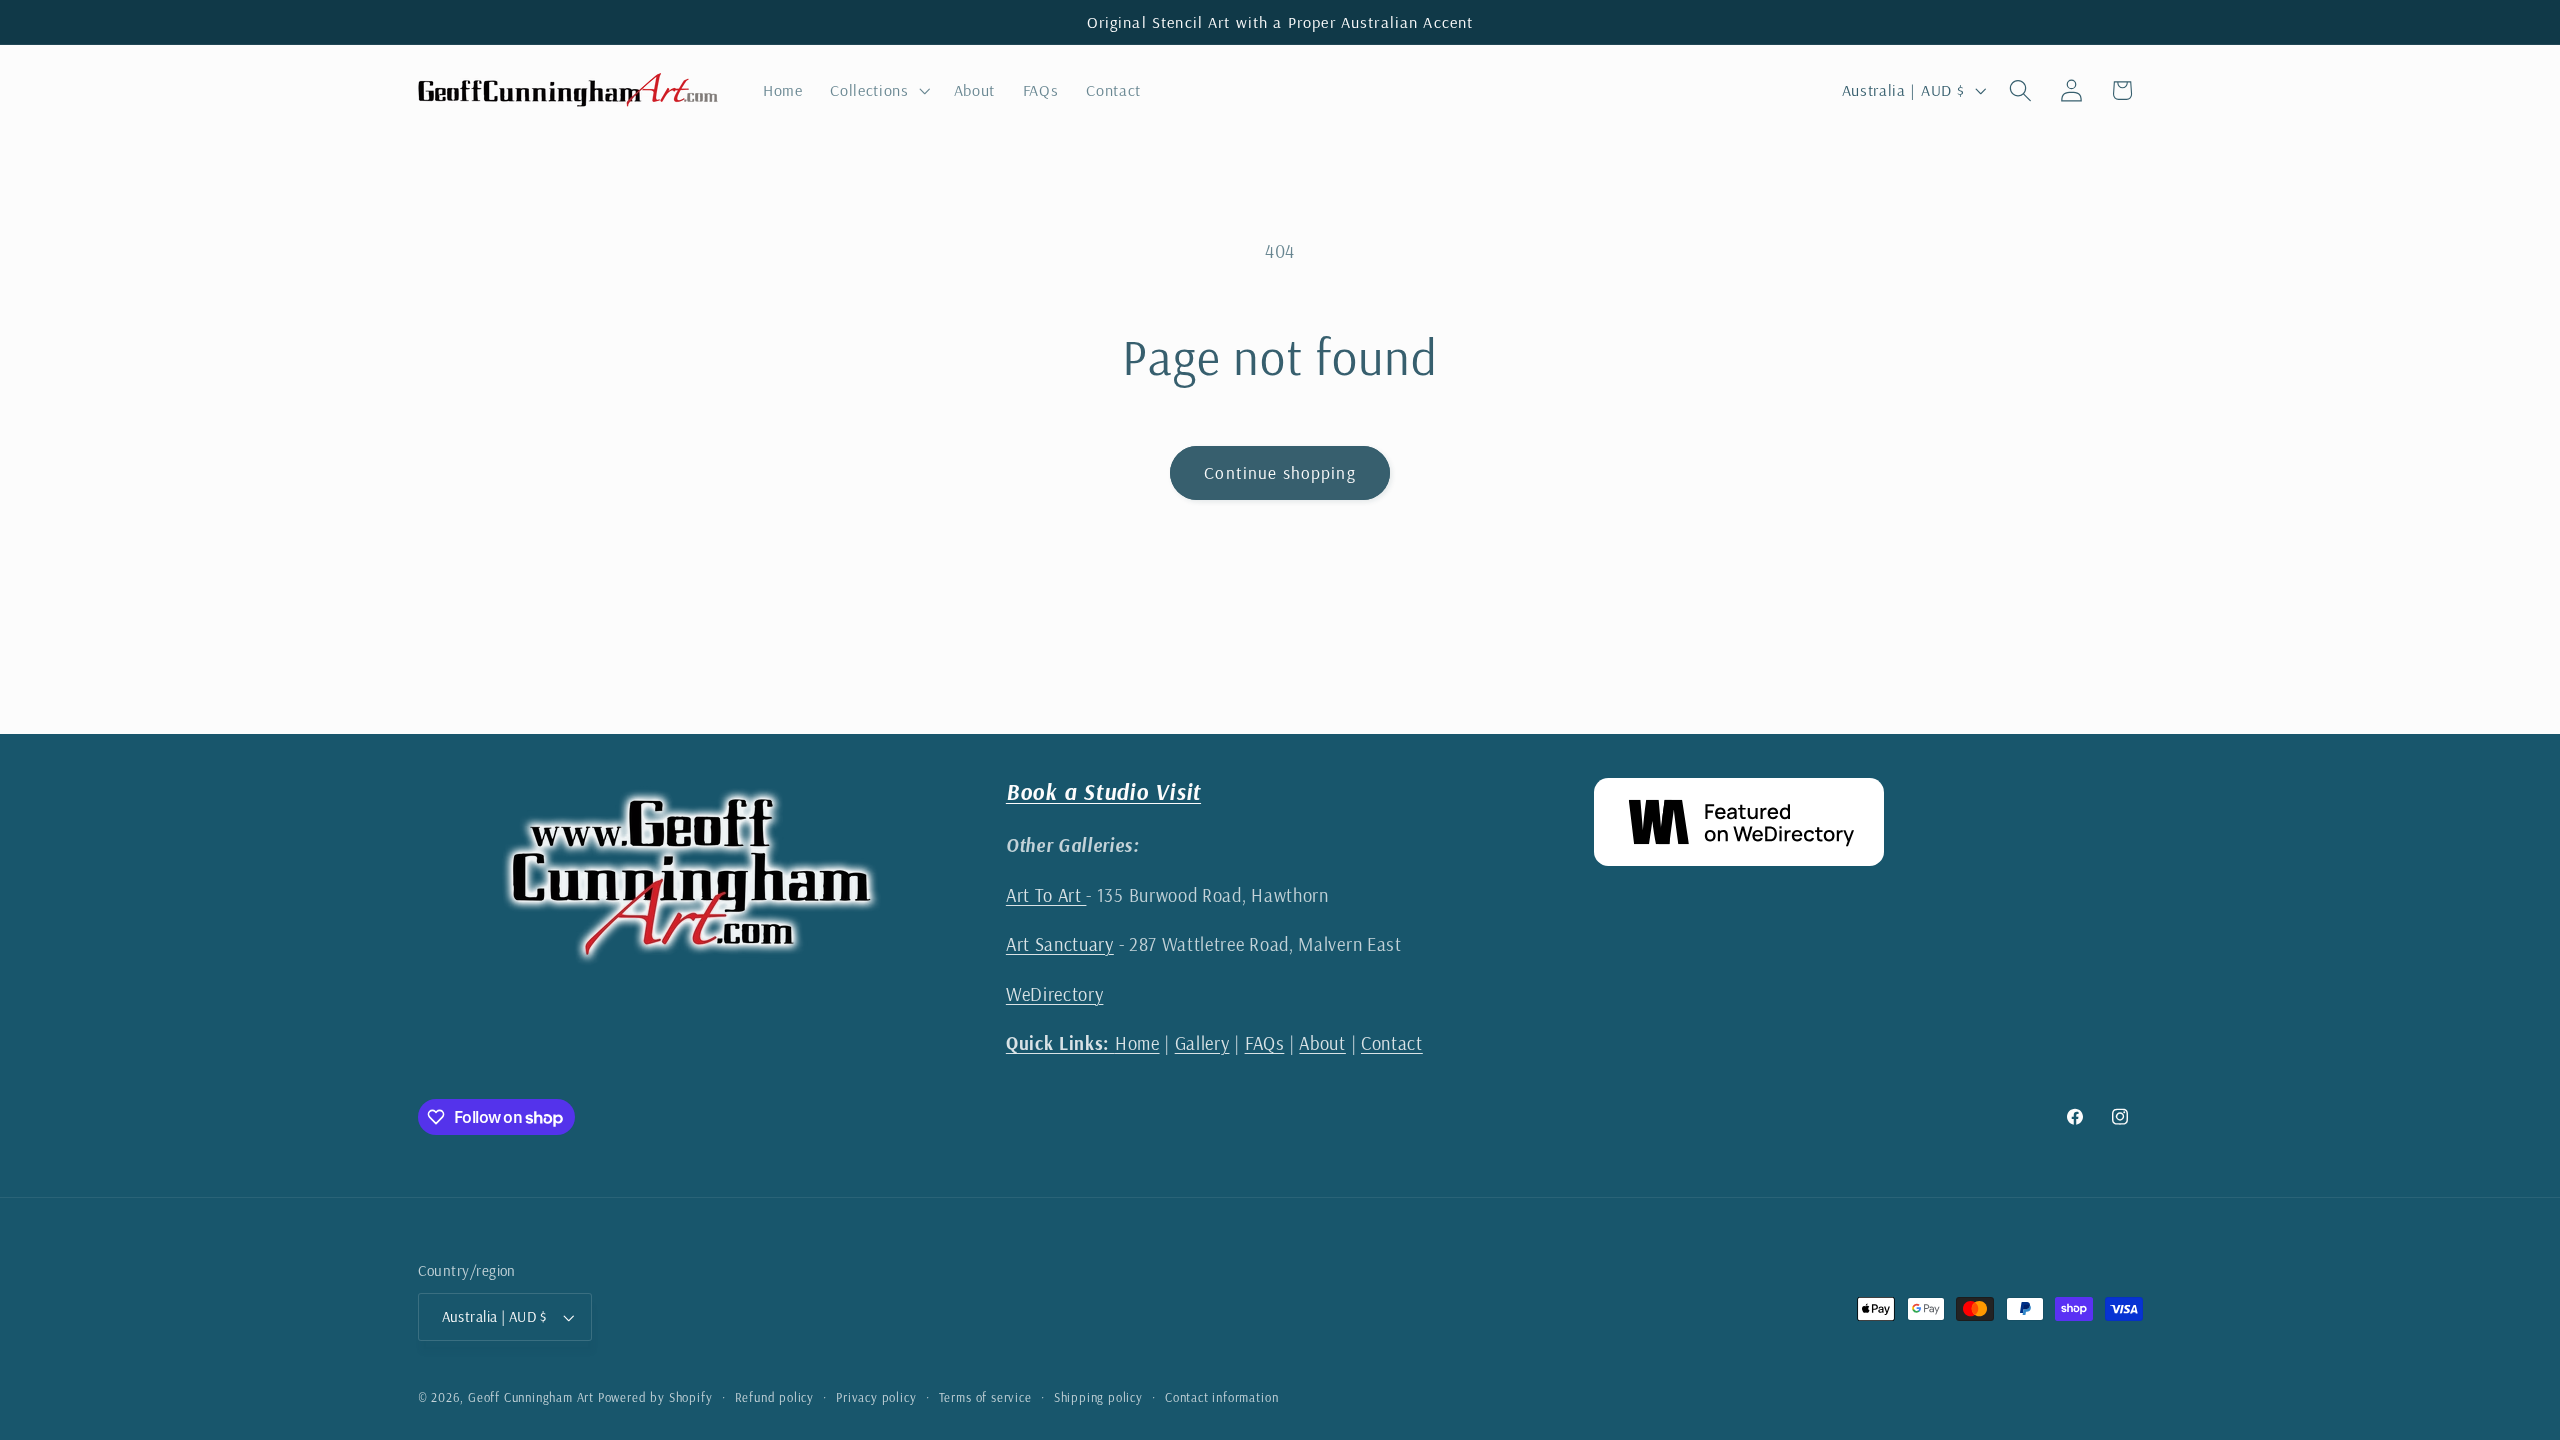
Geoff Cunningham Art (531, 1397)
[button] (877, 90)
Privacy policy (876, 1397)
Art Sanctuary (1060, 944)
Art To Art (1046, 895)
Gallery (1202, 1043)
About (1322, 1043)
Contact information (1221, 1397)
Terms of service (985, 1397)
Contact (1392, 1043)
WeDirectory (1055, 994)
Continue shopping (1280, 472)
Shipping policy (1098, 1397)
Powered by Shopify (655, 1397)
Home (1083, 1043)
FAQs (1265, 1043)
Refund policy (774, 1397)
